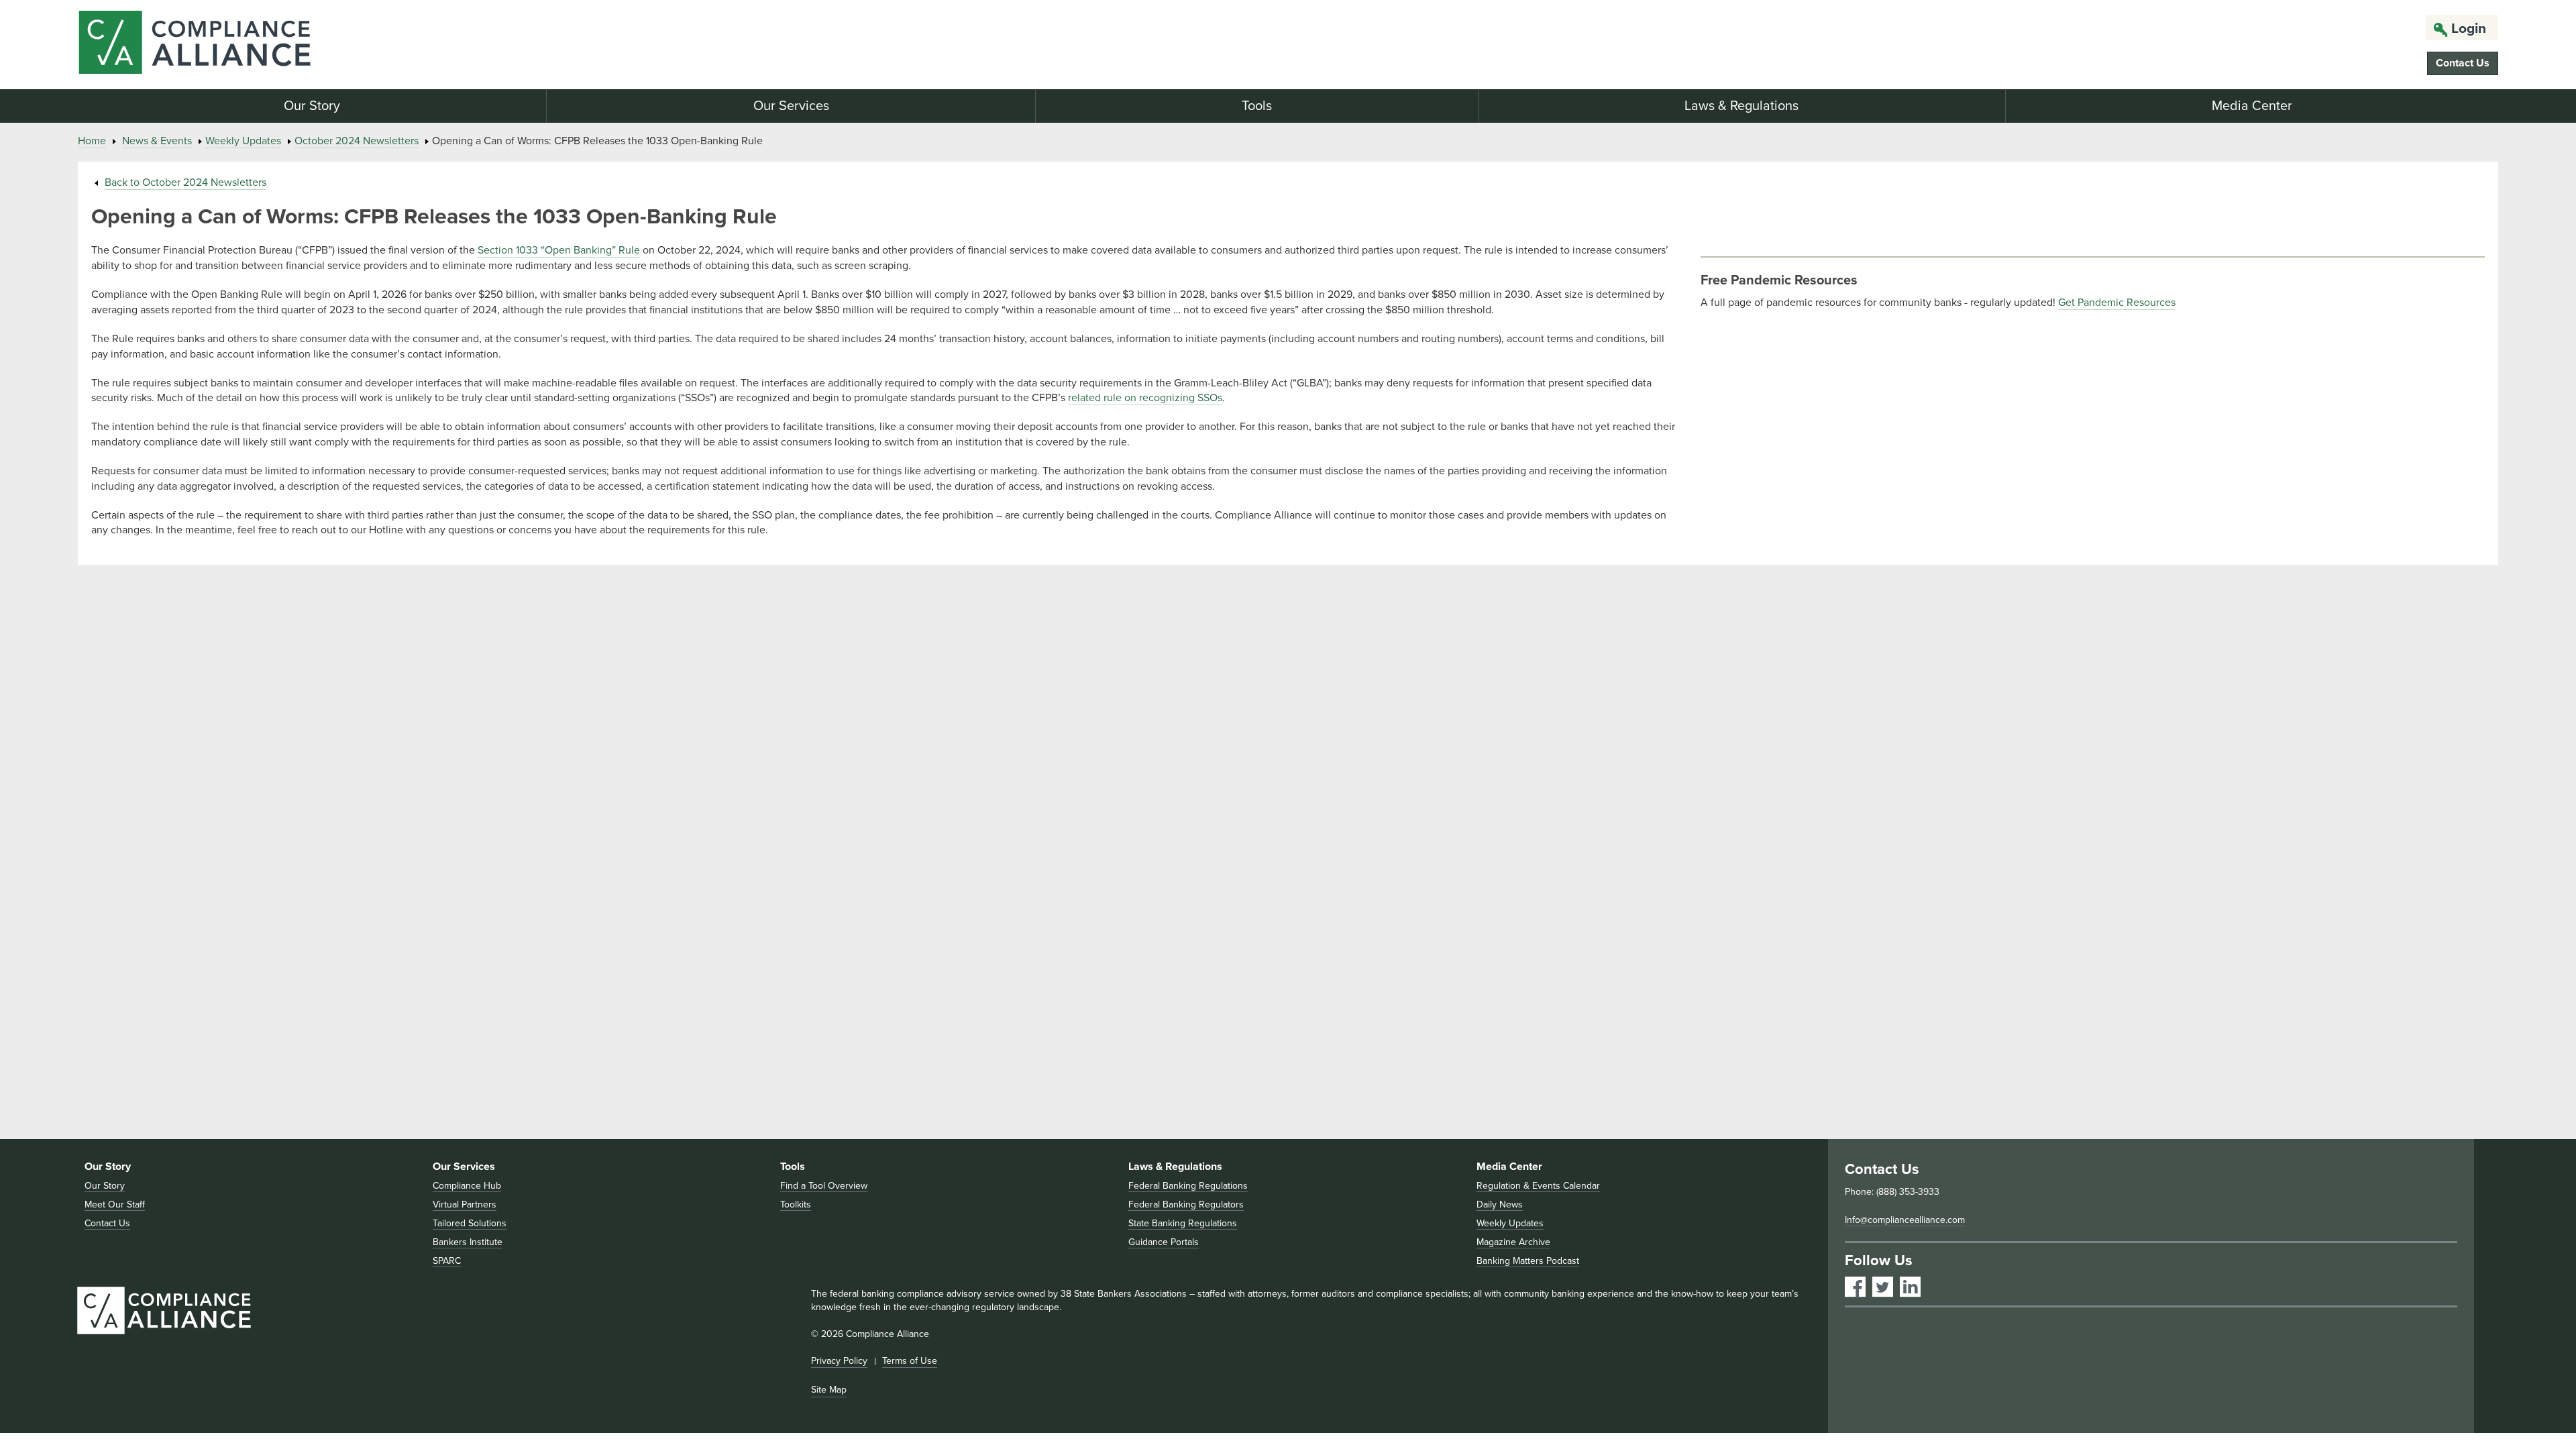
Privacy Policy (839, 1361)
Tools (1257, 106)
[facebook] (1855, 1287)
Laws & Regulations (1741, 106)
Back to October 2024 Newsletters (185, 182)
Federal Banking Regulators (1186, 1204)
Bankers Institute (468, 1242)
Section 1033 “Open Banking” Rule (559, 250)
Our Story (312, 106)
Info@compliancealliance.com (1905, 1220)
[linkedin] (1910, 1287)
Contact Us (2463, 63)
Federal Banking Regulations (1188, 1186)
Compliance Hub (467, 1186)
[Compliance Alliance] (475, 45)
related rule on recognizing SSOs (1145, 398)
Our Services (791, 106)
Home (92, 141)
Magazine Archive (1513, 1242)
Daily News (1500, 1204)
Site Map (829, 1390)
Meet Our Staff (115, 1204)
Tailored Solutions (470, 1223)
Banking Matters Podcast (1528, 1261)
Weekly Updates (243, 141)
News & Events (157, 141)
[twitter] (1883, 1287)
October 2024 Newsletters (357, 141)
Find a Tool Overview (824, 1186)
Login (2469, 29)
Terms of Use (910, 1361)
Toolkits (796, 1204)
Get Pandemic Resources (2117, 303)
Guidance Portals (1164, 1242)
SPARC (447, 1261)
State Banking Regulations (1183, 1223)
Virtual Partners (465, 1204)
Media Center (2252, 106)
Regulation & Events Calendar (1538, 1186)
